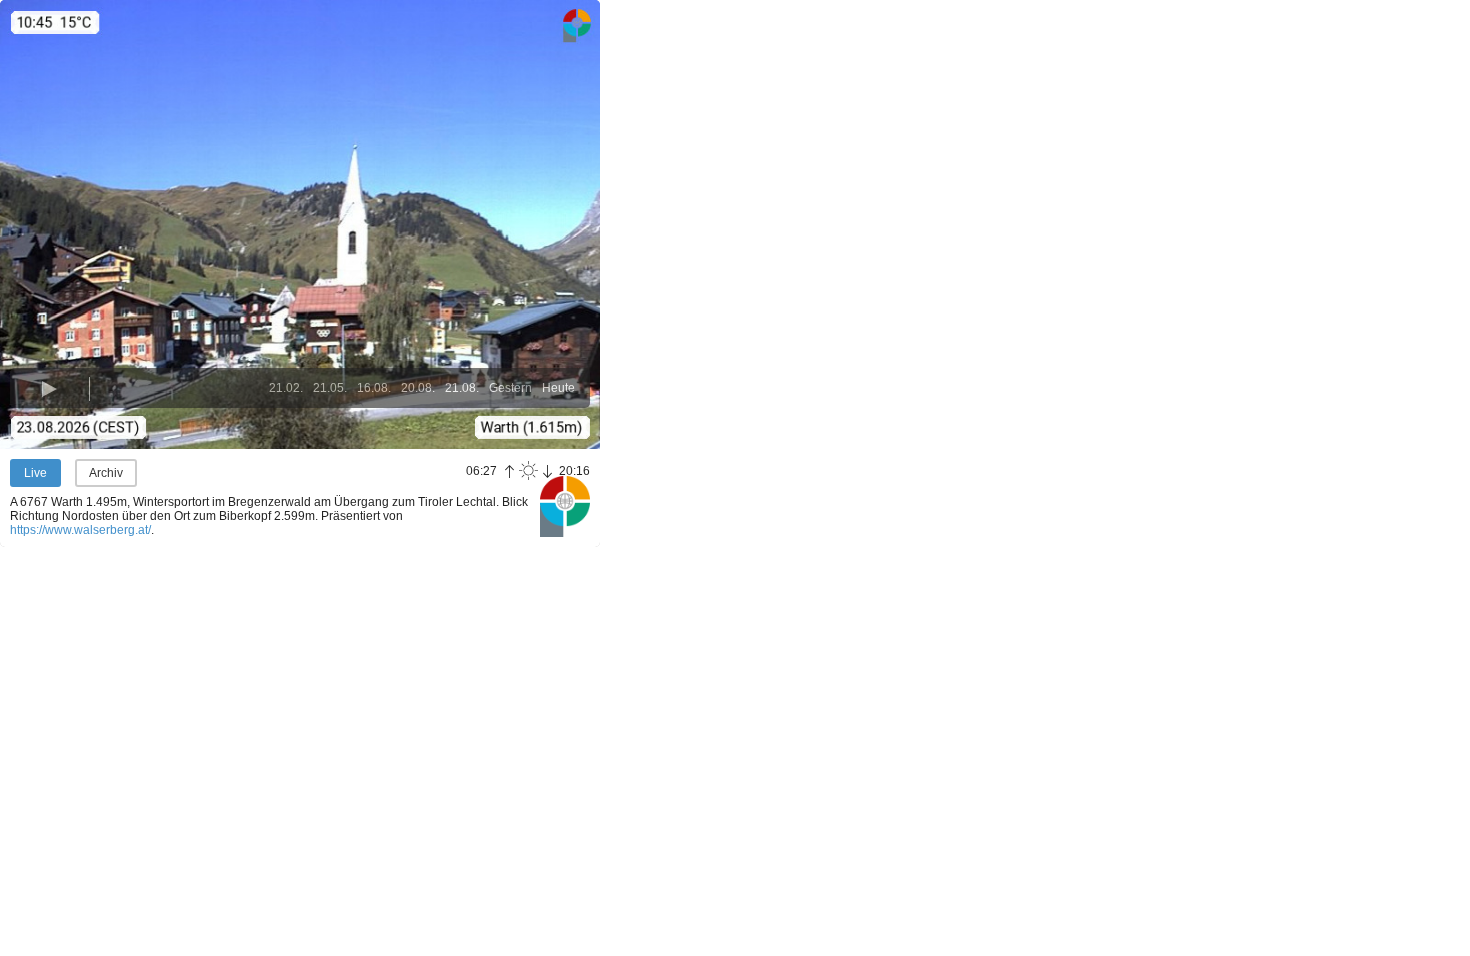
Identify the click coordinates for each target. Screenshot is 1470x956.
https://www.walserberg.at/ (80, 530)
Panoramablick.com (565, 506)
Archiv (106, 473)
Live (35, 473)
